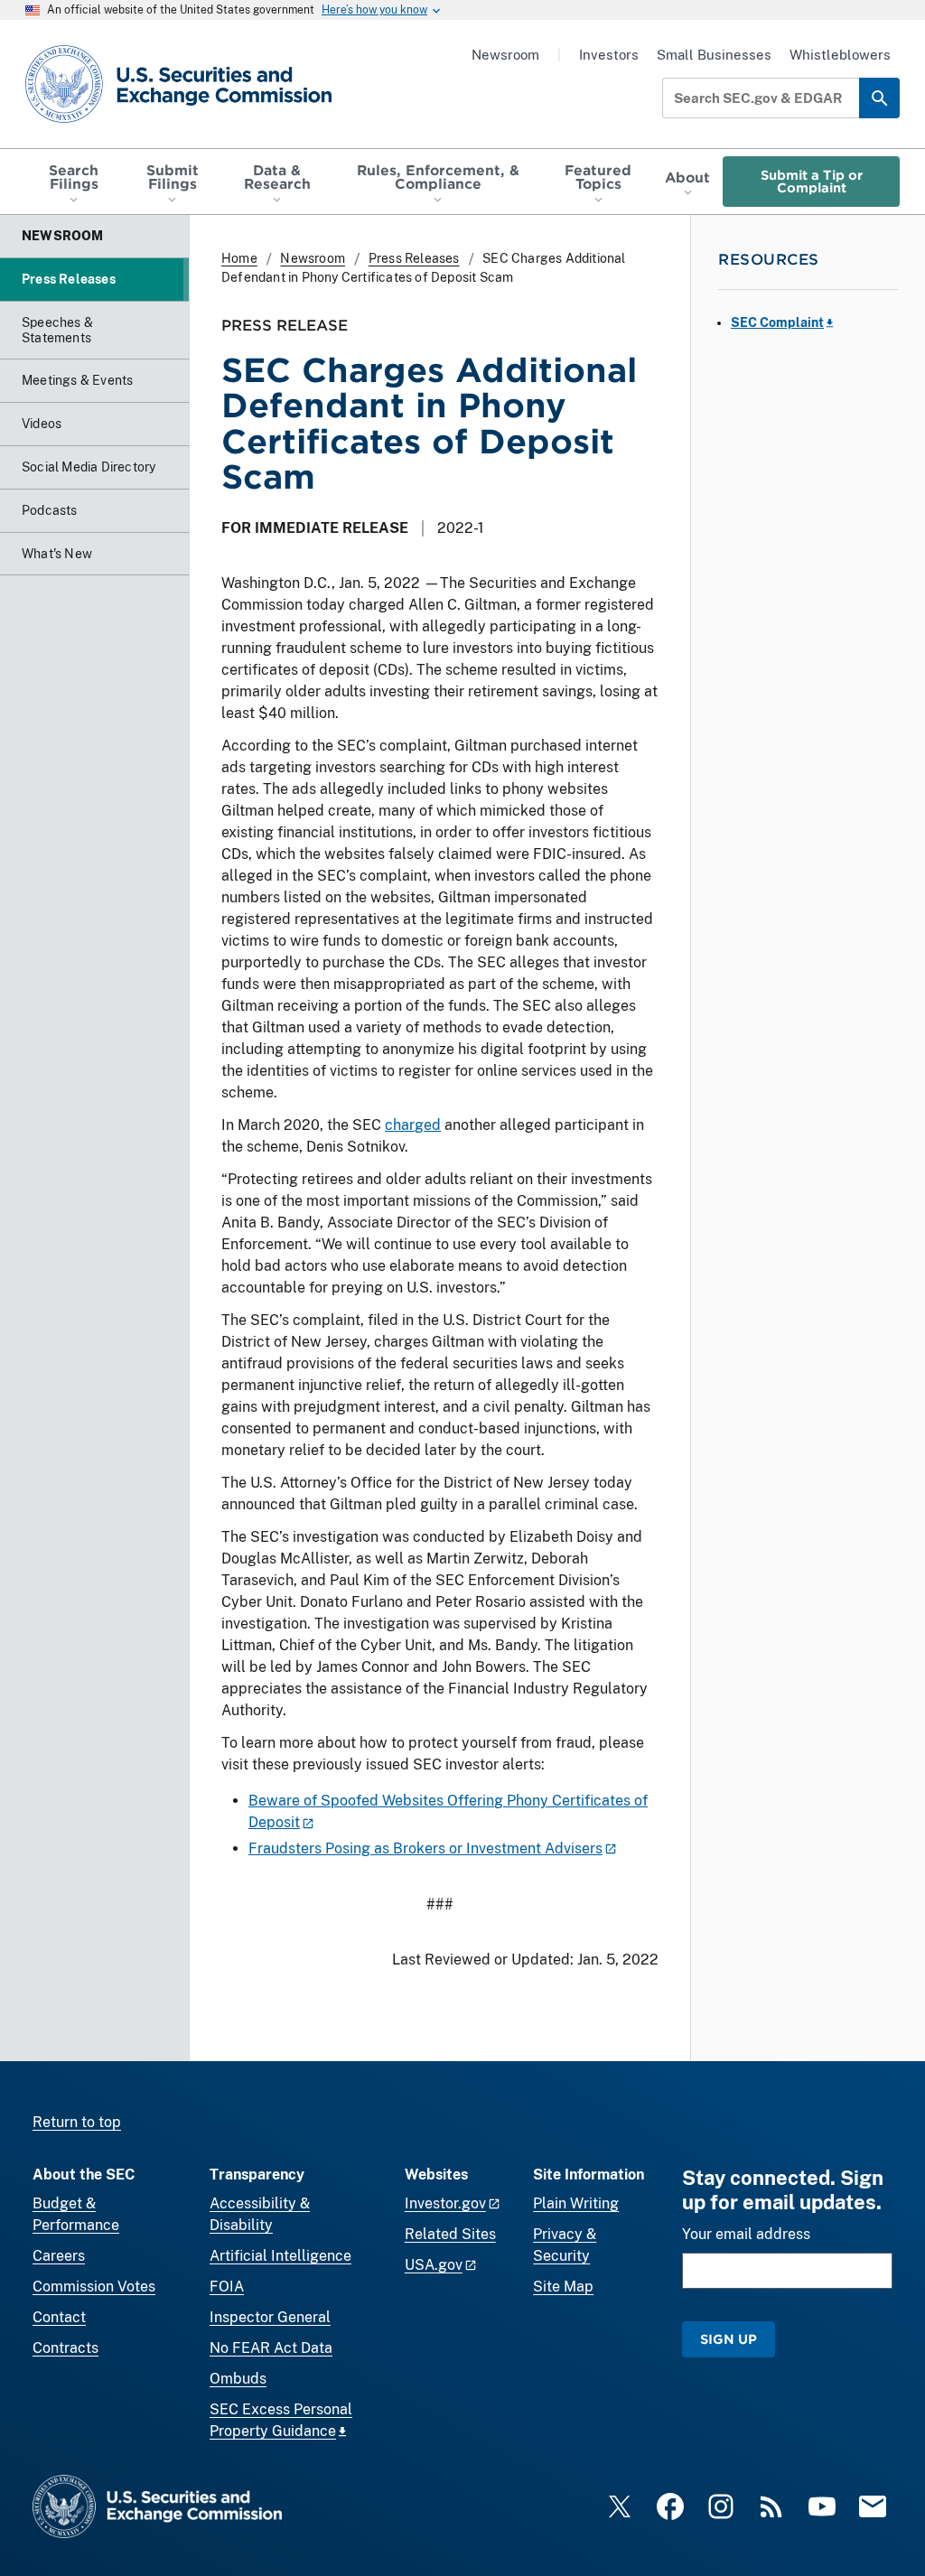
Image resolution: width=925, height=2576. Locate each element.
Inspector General (270, 2317)
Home (239, 258)
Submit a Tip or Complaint (812, 181)
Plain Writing (576, 2203)
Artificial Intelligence (280, 2256)
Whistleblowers (840, 55)
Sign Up (729, 2339)
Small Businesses (714, 55)
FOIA (227, 2287)
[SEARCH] (879, 98)
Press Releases (414, 258)
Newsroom (505, 55)
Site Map (563, 2287)
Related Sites (450, 2234)
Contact (59, 2317)
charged (413, 1125)
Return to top (77, 2122)
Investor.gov (445, 2203)
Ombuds (238, 2379)
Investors (609, 55)
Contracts (65, 2348)
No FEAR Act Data (271, 2348)
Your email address (746, 2234)
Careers (59, 2256)
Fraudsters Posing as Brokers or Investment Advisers (425, 1848)
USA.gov (434, 2265)
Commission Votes (94, 2287)
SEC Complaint (777, 322)
